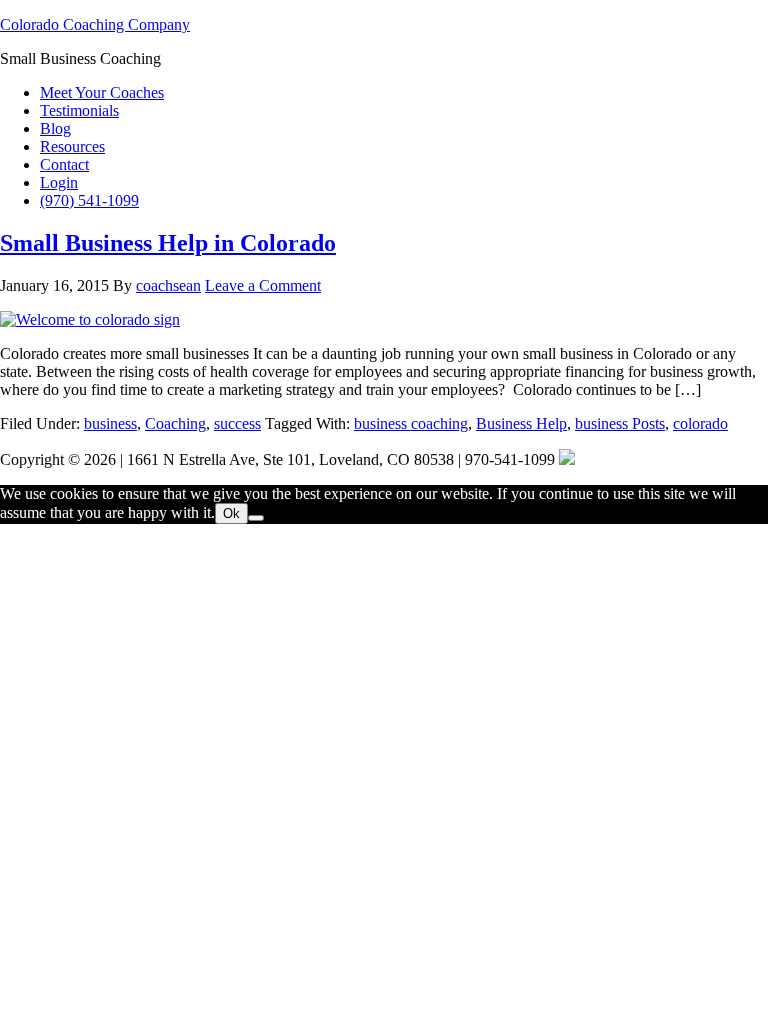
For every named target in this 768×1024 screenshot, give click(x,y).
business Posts (620, 423)
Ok (231, 513)
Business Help (521, 423)
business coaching (411, 423)
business (110, 423)
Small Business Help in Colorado (168, 243)
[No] (256, 518)
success (237, 423)
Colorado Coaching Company (95, 24)
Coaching (175, 423)
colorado (700, 423)
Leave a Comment (263, 285)
